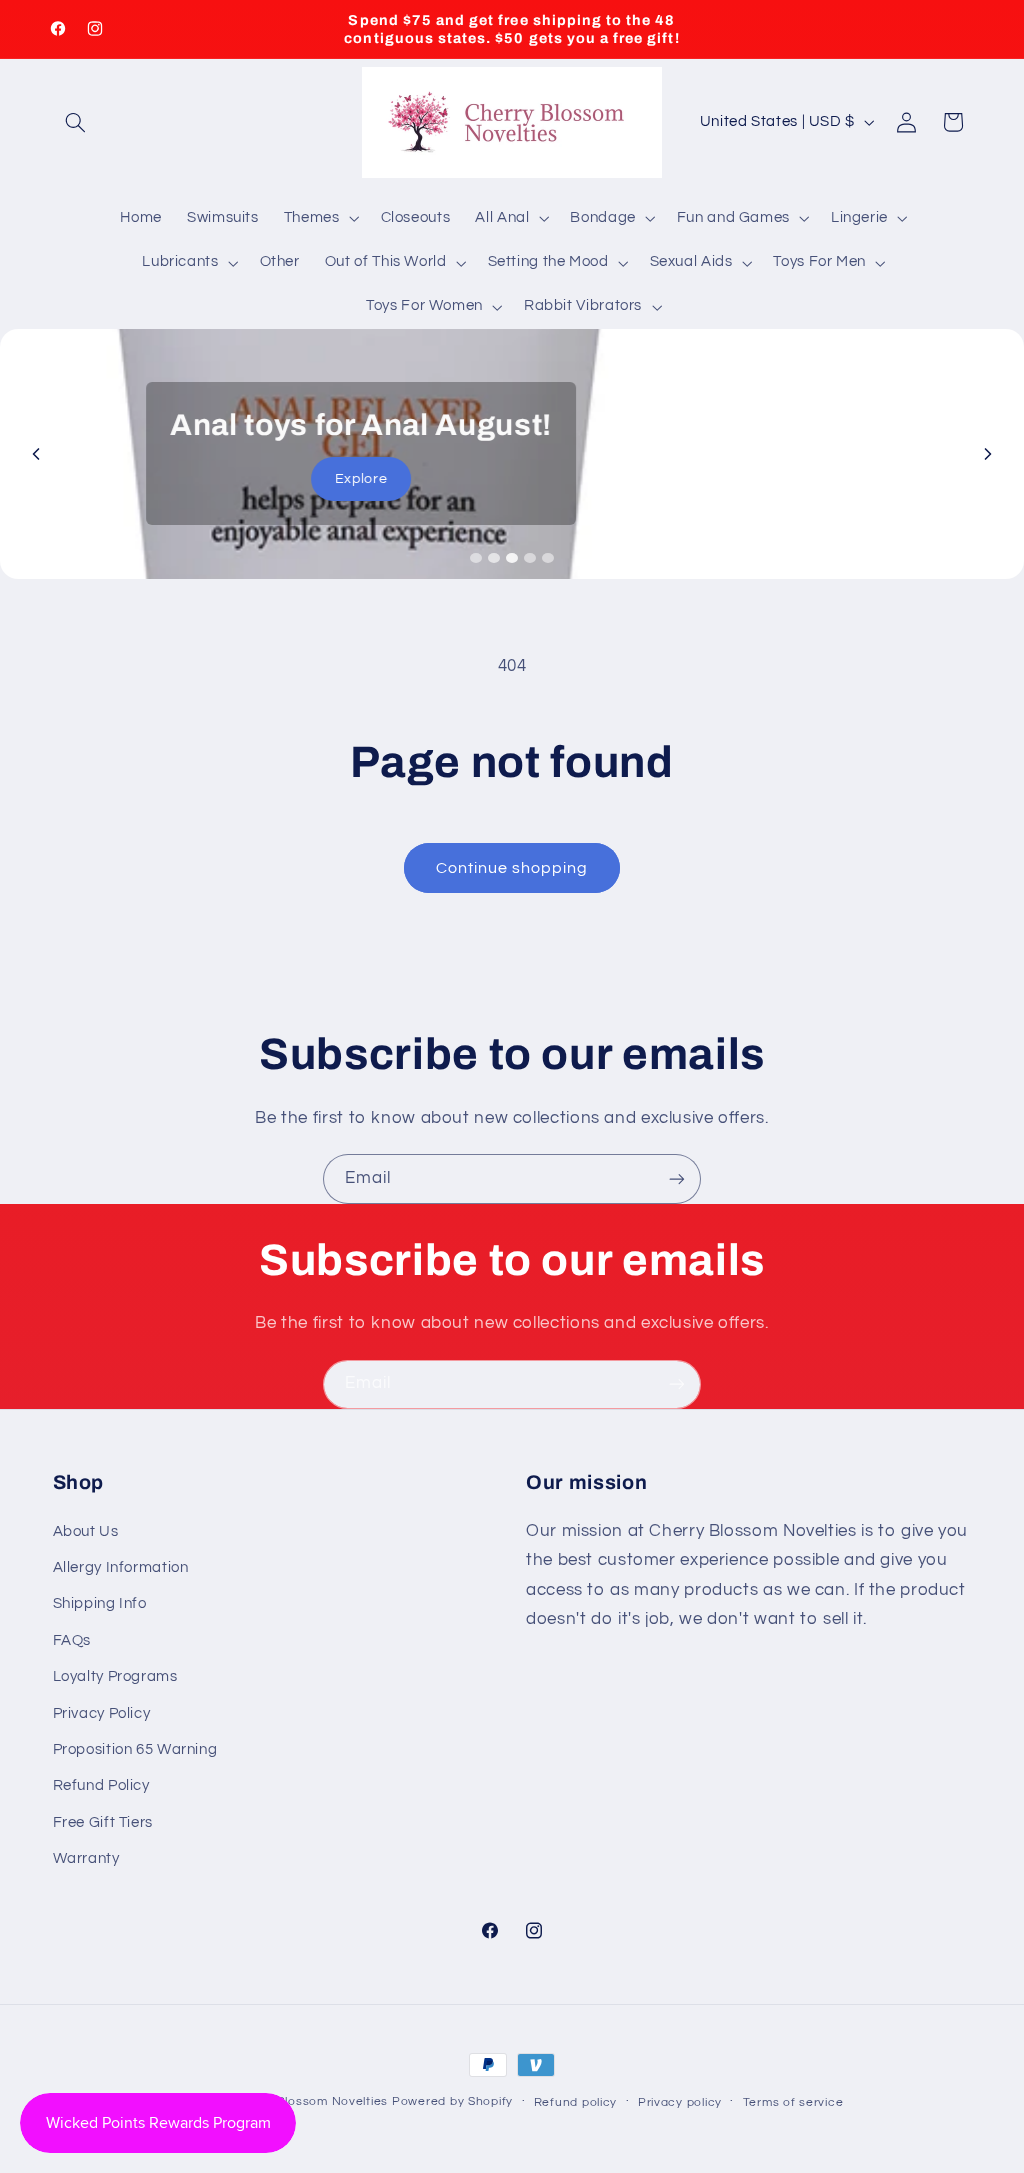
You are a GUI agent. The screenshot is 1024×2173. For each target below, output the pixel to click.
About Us (86, 1531)
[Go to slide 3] (512, 558)
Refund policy (576, 2102)
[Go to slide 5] (548, 558)
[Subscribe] (677, 1178)
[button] (76, 122)
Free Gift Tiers (103, 1822)
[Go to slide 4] (530, 558)
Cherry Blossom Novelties (311, 2101)
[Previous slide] (36, 454)
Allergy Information (121, 1567)
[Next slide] (988, 454)
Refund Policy (101, 1785)
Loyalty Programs (115, 1676)
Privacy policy (680, 2102)
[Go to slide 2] (494, 558)
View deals (511, 499)
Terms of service (793, 2102)
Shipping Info (100, 1603)
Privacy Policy (102, 1713)
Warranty (86, 1858)
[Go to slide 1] (476, 558)
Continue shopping (512, 868)
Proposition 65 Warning (135, 1749)
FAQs (72, 1640)
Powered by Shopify (452, 2101)
